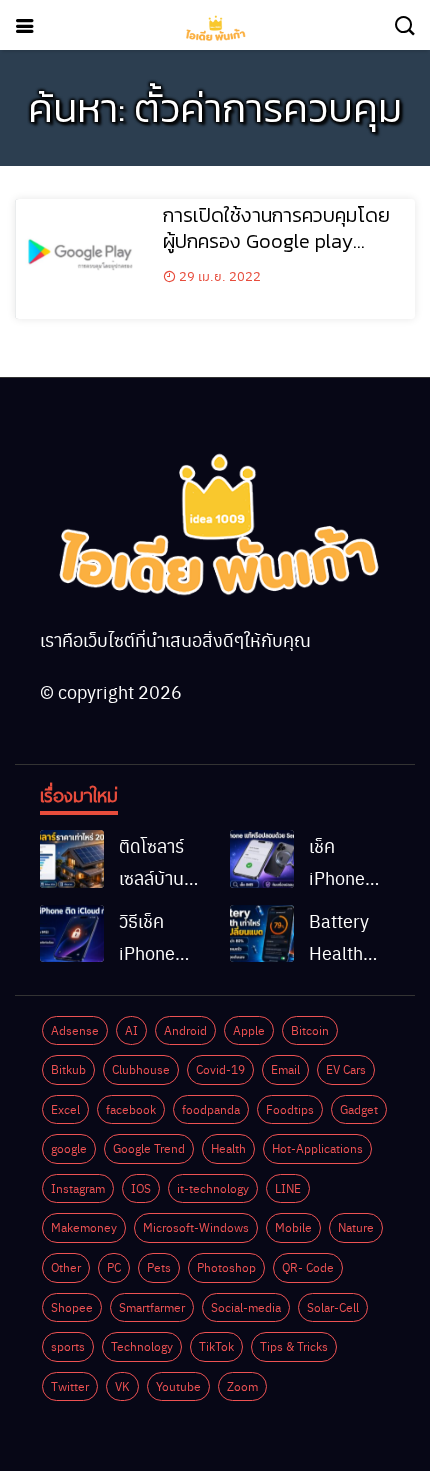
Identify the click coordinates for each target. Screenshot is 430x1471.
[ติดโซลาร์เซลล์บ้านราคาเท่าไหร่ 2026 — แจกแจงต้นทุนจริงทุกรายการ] (72, 859)
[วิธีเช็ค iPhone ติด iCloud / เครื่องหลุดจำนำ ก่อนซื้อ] (72, 934)
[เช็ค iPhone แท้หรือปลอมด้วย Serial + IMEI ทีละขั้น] (262, 859)
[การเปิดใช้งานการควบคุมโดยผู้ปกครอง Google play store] (81, 259)
